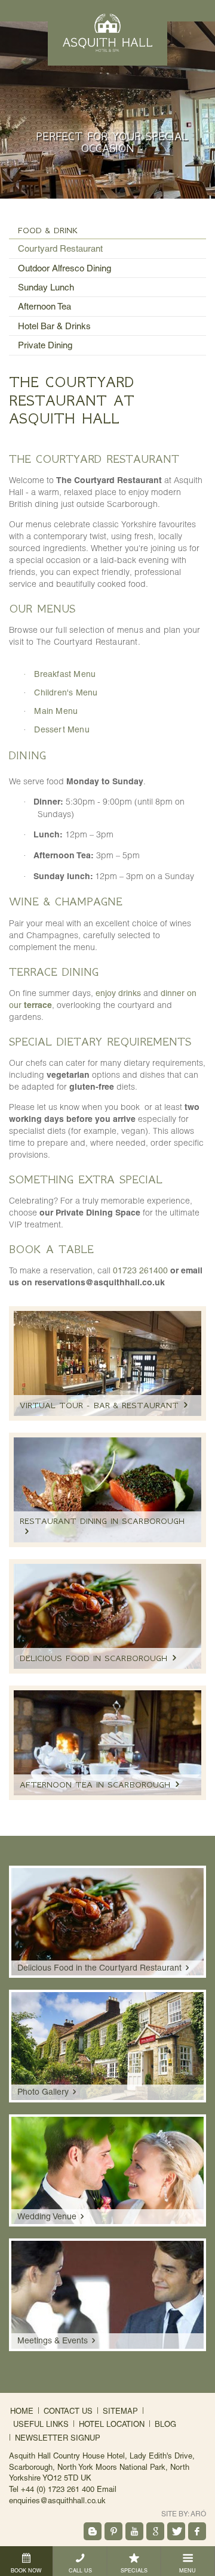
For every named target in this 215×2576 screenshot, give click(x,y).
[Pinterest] (113, 2531)
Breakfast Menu (65, 674)
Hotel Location (112, 2424)
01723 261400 (140, 1270)
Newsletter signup (58, 2438)
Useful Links (41, 2424)
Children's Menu (66, 692)
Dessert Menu (62, 729)
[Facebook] (197, 2531)
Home (22, 2411)
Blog (165, 2424)
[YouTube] (134, 2531)
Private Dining (45, 345)
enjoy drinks (118, 993)
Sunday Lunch (46, 287)
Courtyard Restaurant (60, 248)
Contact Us (68, 2411)
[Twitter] (176, 2531)
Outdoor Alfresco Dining (64, 268)
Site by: (184, 2514)
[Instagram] (93, 2531)
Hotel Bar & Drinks (54, 326)
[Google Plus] (155, 2531)
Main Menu (56, 711)
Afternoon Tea (44, 306)
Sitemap (120, 2411)
